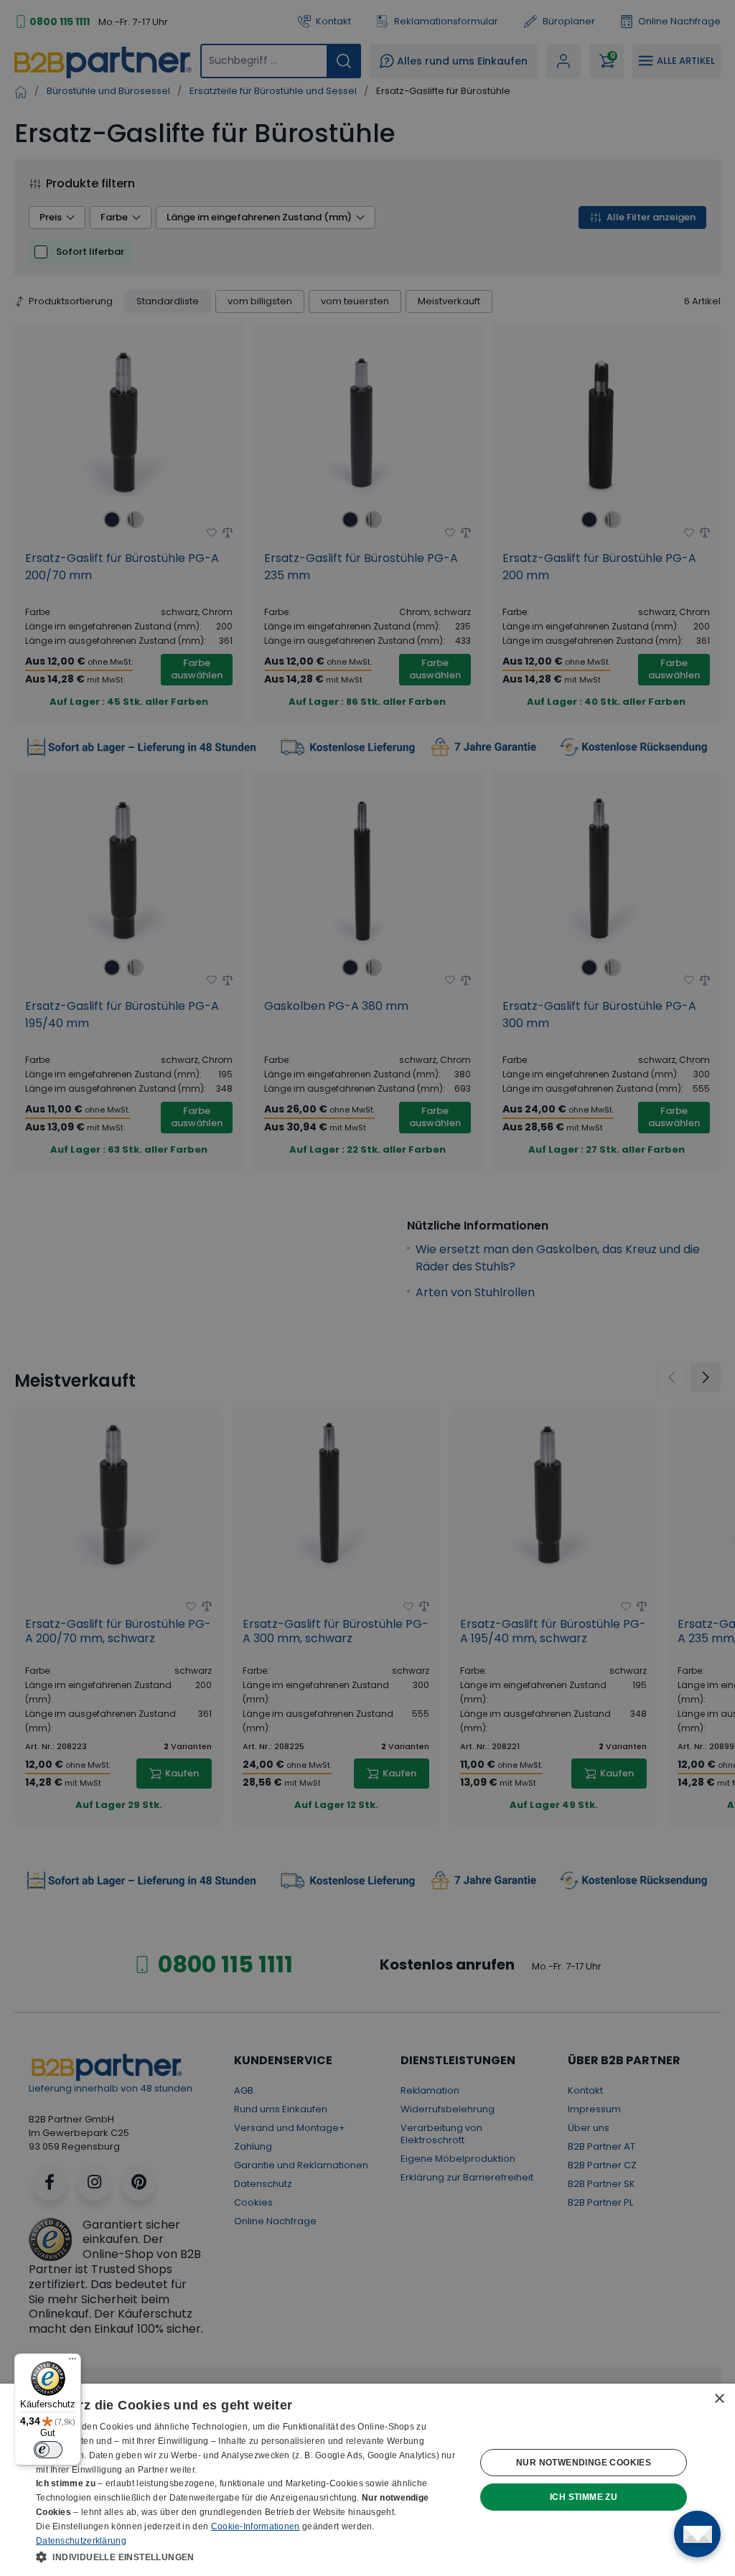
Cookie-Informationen (256, 2526)
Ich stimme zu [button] (584, 2497)
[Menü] (72, 2362)
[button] (249, 2557)
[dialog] (367, 2480)
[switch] (48, 2450)
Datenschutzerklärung (81, 2541)
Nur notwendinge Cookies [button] (584, 2463)
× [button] (719, 2399)
